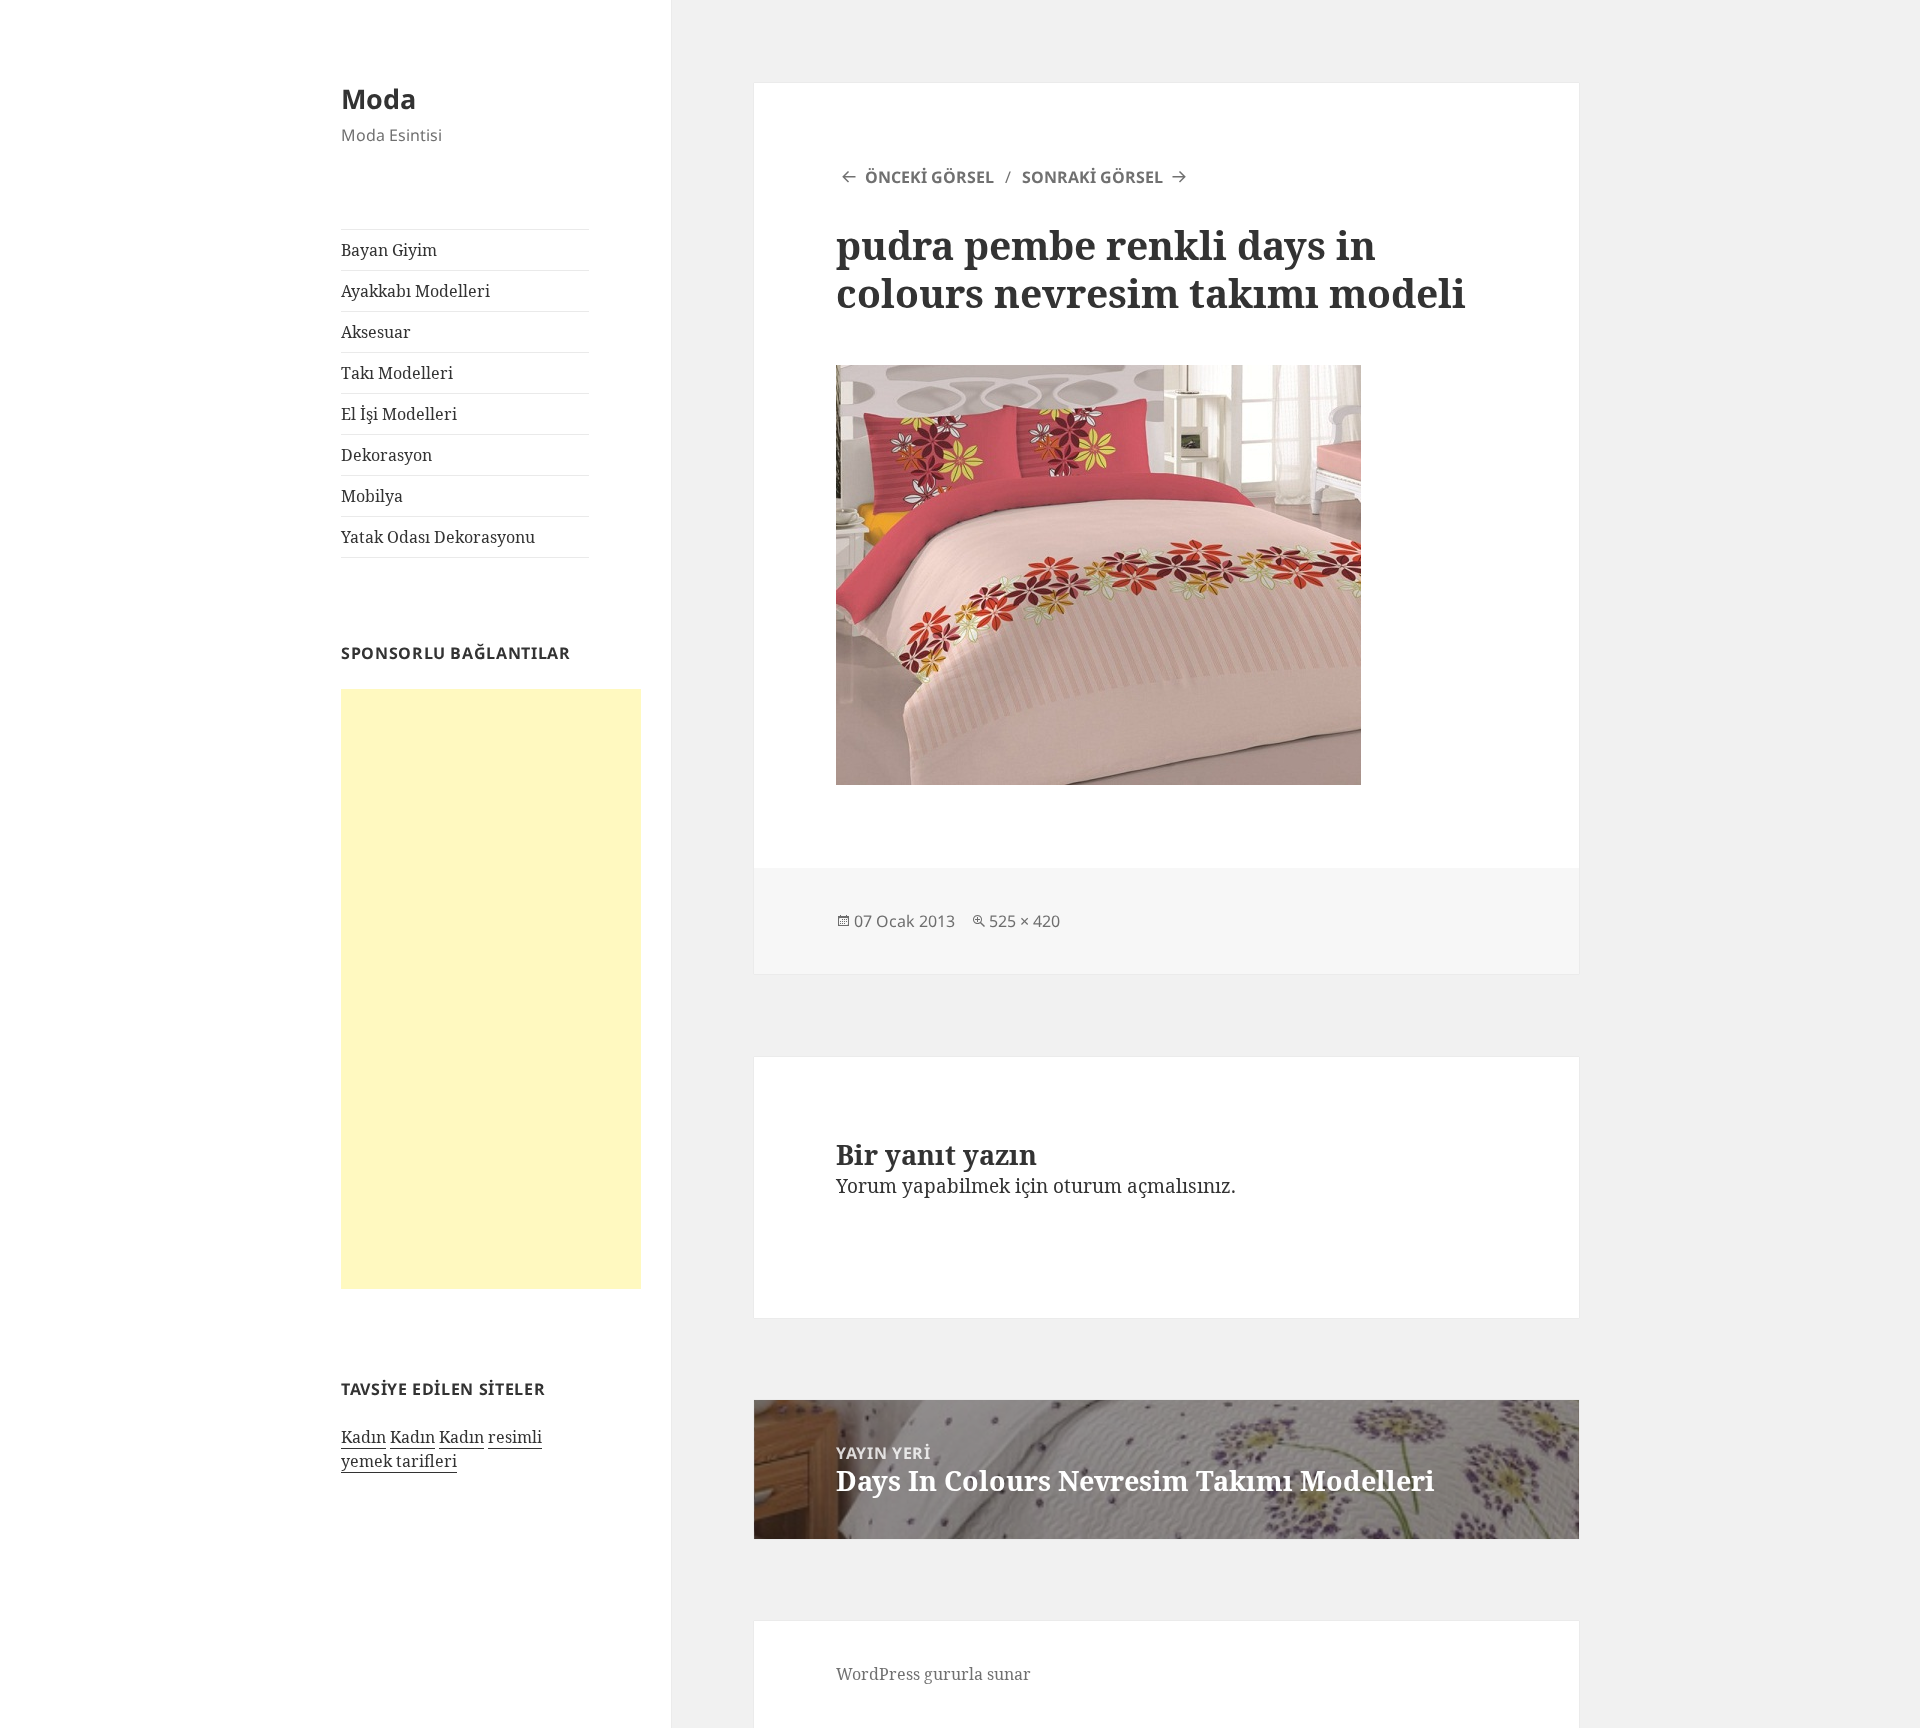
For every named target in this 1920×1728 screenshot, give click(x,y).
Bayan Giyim (389, 250)
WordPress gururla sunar (933, 1674)
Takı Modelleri (397, 373)
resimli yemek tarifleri (441, 1449)
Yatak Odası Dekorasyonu (438, 537)
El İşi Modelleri (399, 414)
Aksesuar (376, 332)
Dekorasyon (386, 455)
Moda (378, 98)
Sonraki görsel (1092, 177)
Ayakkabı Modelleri (415, 291)
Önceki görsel (929, 177)
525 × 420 (1024, 921)
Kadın (363, 1437)
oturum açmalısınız (1142, 1186)
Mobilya (372, 496)
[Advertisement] (491, 989)
